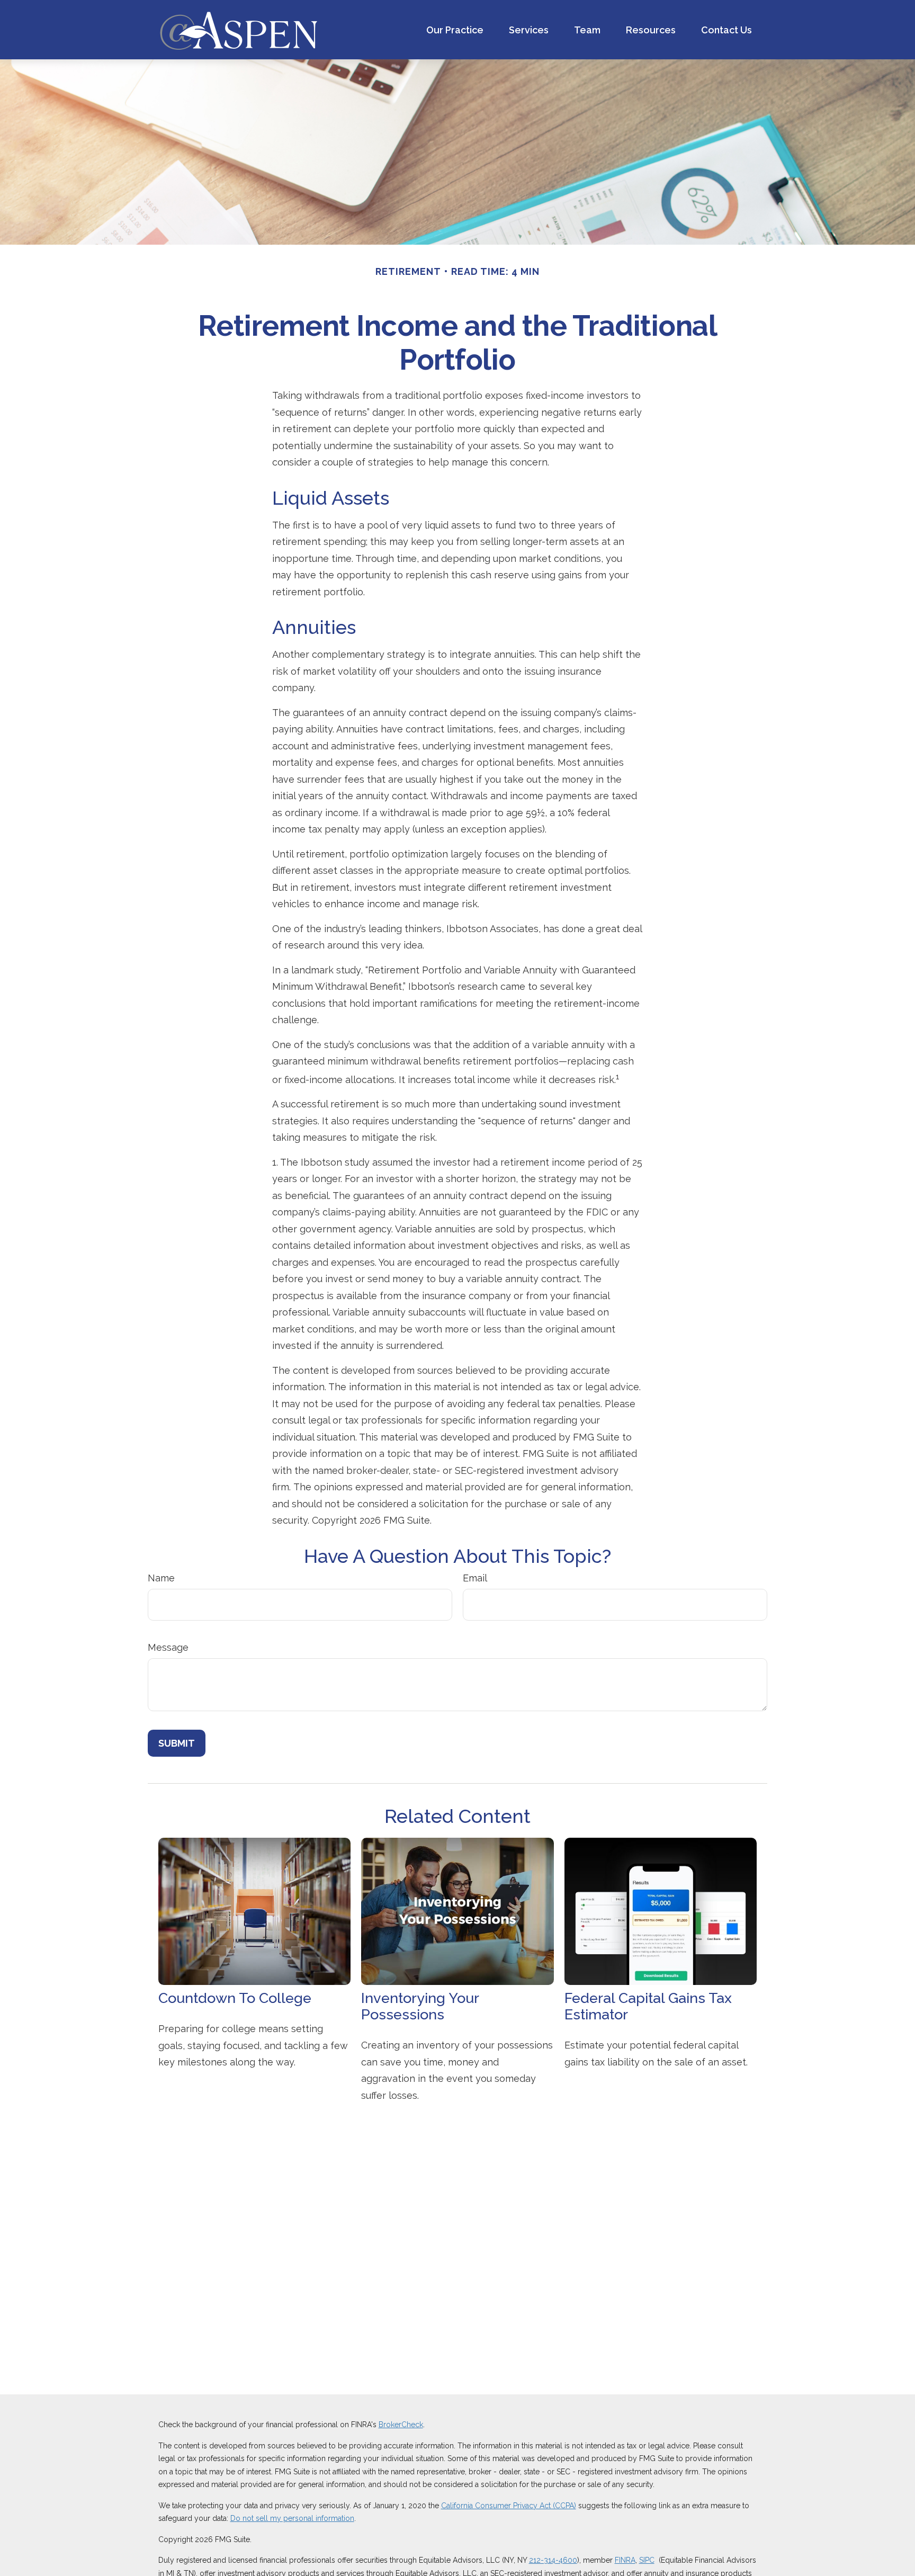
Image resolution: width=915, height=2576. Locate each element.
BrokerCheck (401, 2425)
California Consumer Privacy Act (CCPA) (509, 2506)
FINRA (625, 2560)
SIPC (647, 2560)
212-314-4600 (553, 2560)
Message (168, 1647)
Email (475, 1578)
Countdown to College (235, 1998)
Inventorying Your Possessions (420, 2006)
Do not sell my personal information (292, 2518)
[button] (455, 30)
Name (161, 1578)
